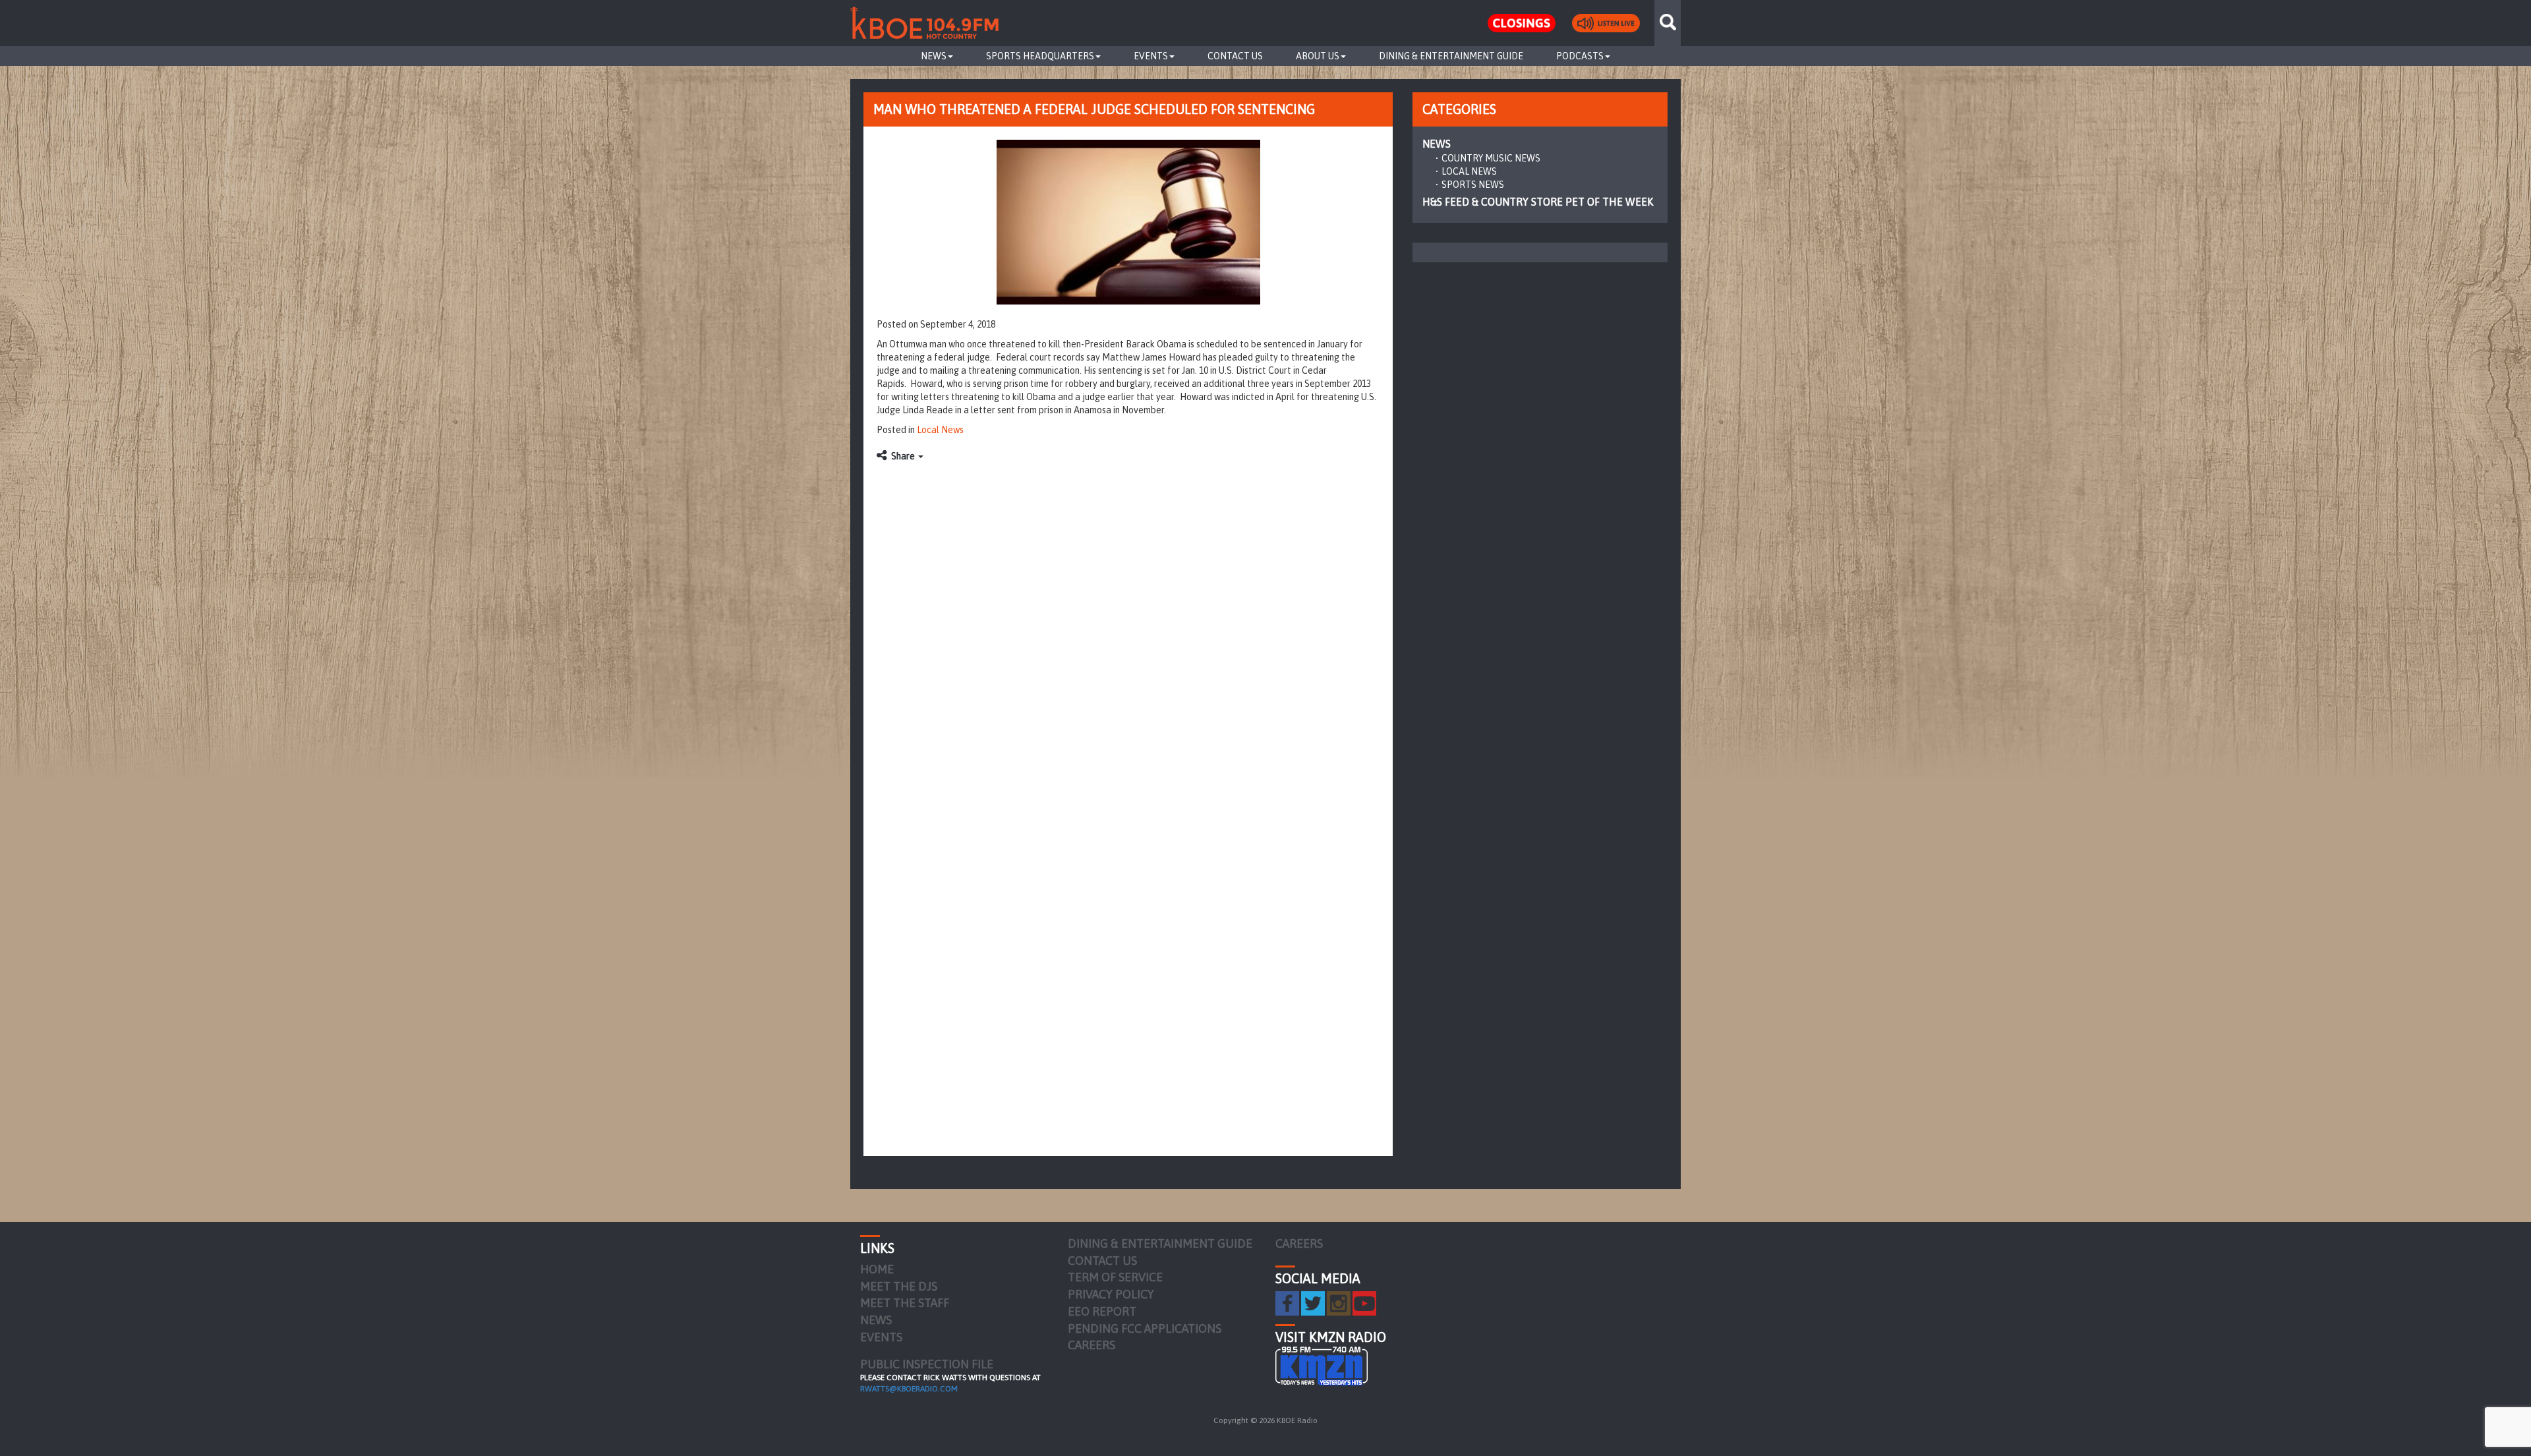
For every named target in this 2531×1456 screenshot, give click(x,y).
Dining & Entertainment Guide (1451, 56)
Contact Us (1235, 56)
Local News (940, 430)
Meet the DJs (899, 1286)
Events (1151, 56)
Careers (1091, 1345)
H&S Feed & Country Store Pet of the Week (1538, 202)
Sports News (1473, 185)
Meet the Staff (905, 1303)
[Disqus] (1128, 634)
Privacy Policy (1111, 1294)
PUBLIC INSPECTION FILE (927, 1364)
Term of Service (1115, 1277)
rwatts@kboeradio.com (909, 1389)
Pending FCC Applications (1145, 1328)
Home (877, 1269)
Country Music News (1491, 158)
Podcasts (1580, 56)
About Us (1318, 56)
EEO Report (1102, 1311)
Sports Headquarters (1040, 56)
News (934, 56)
